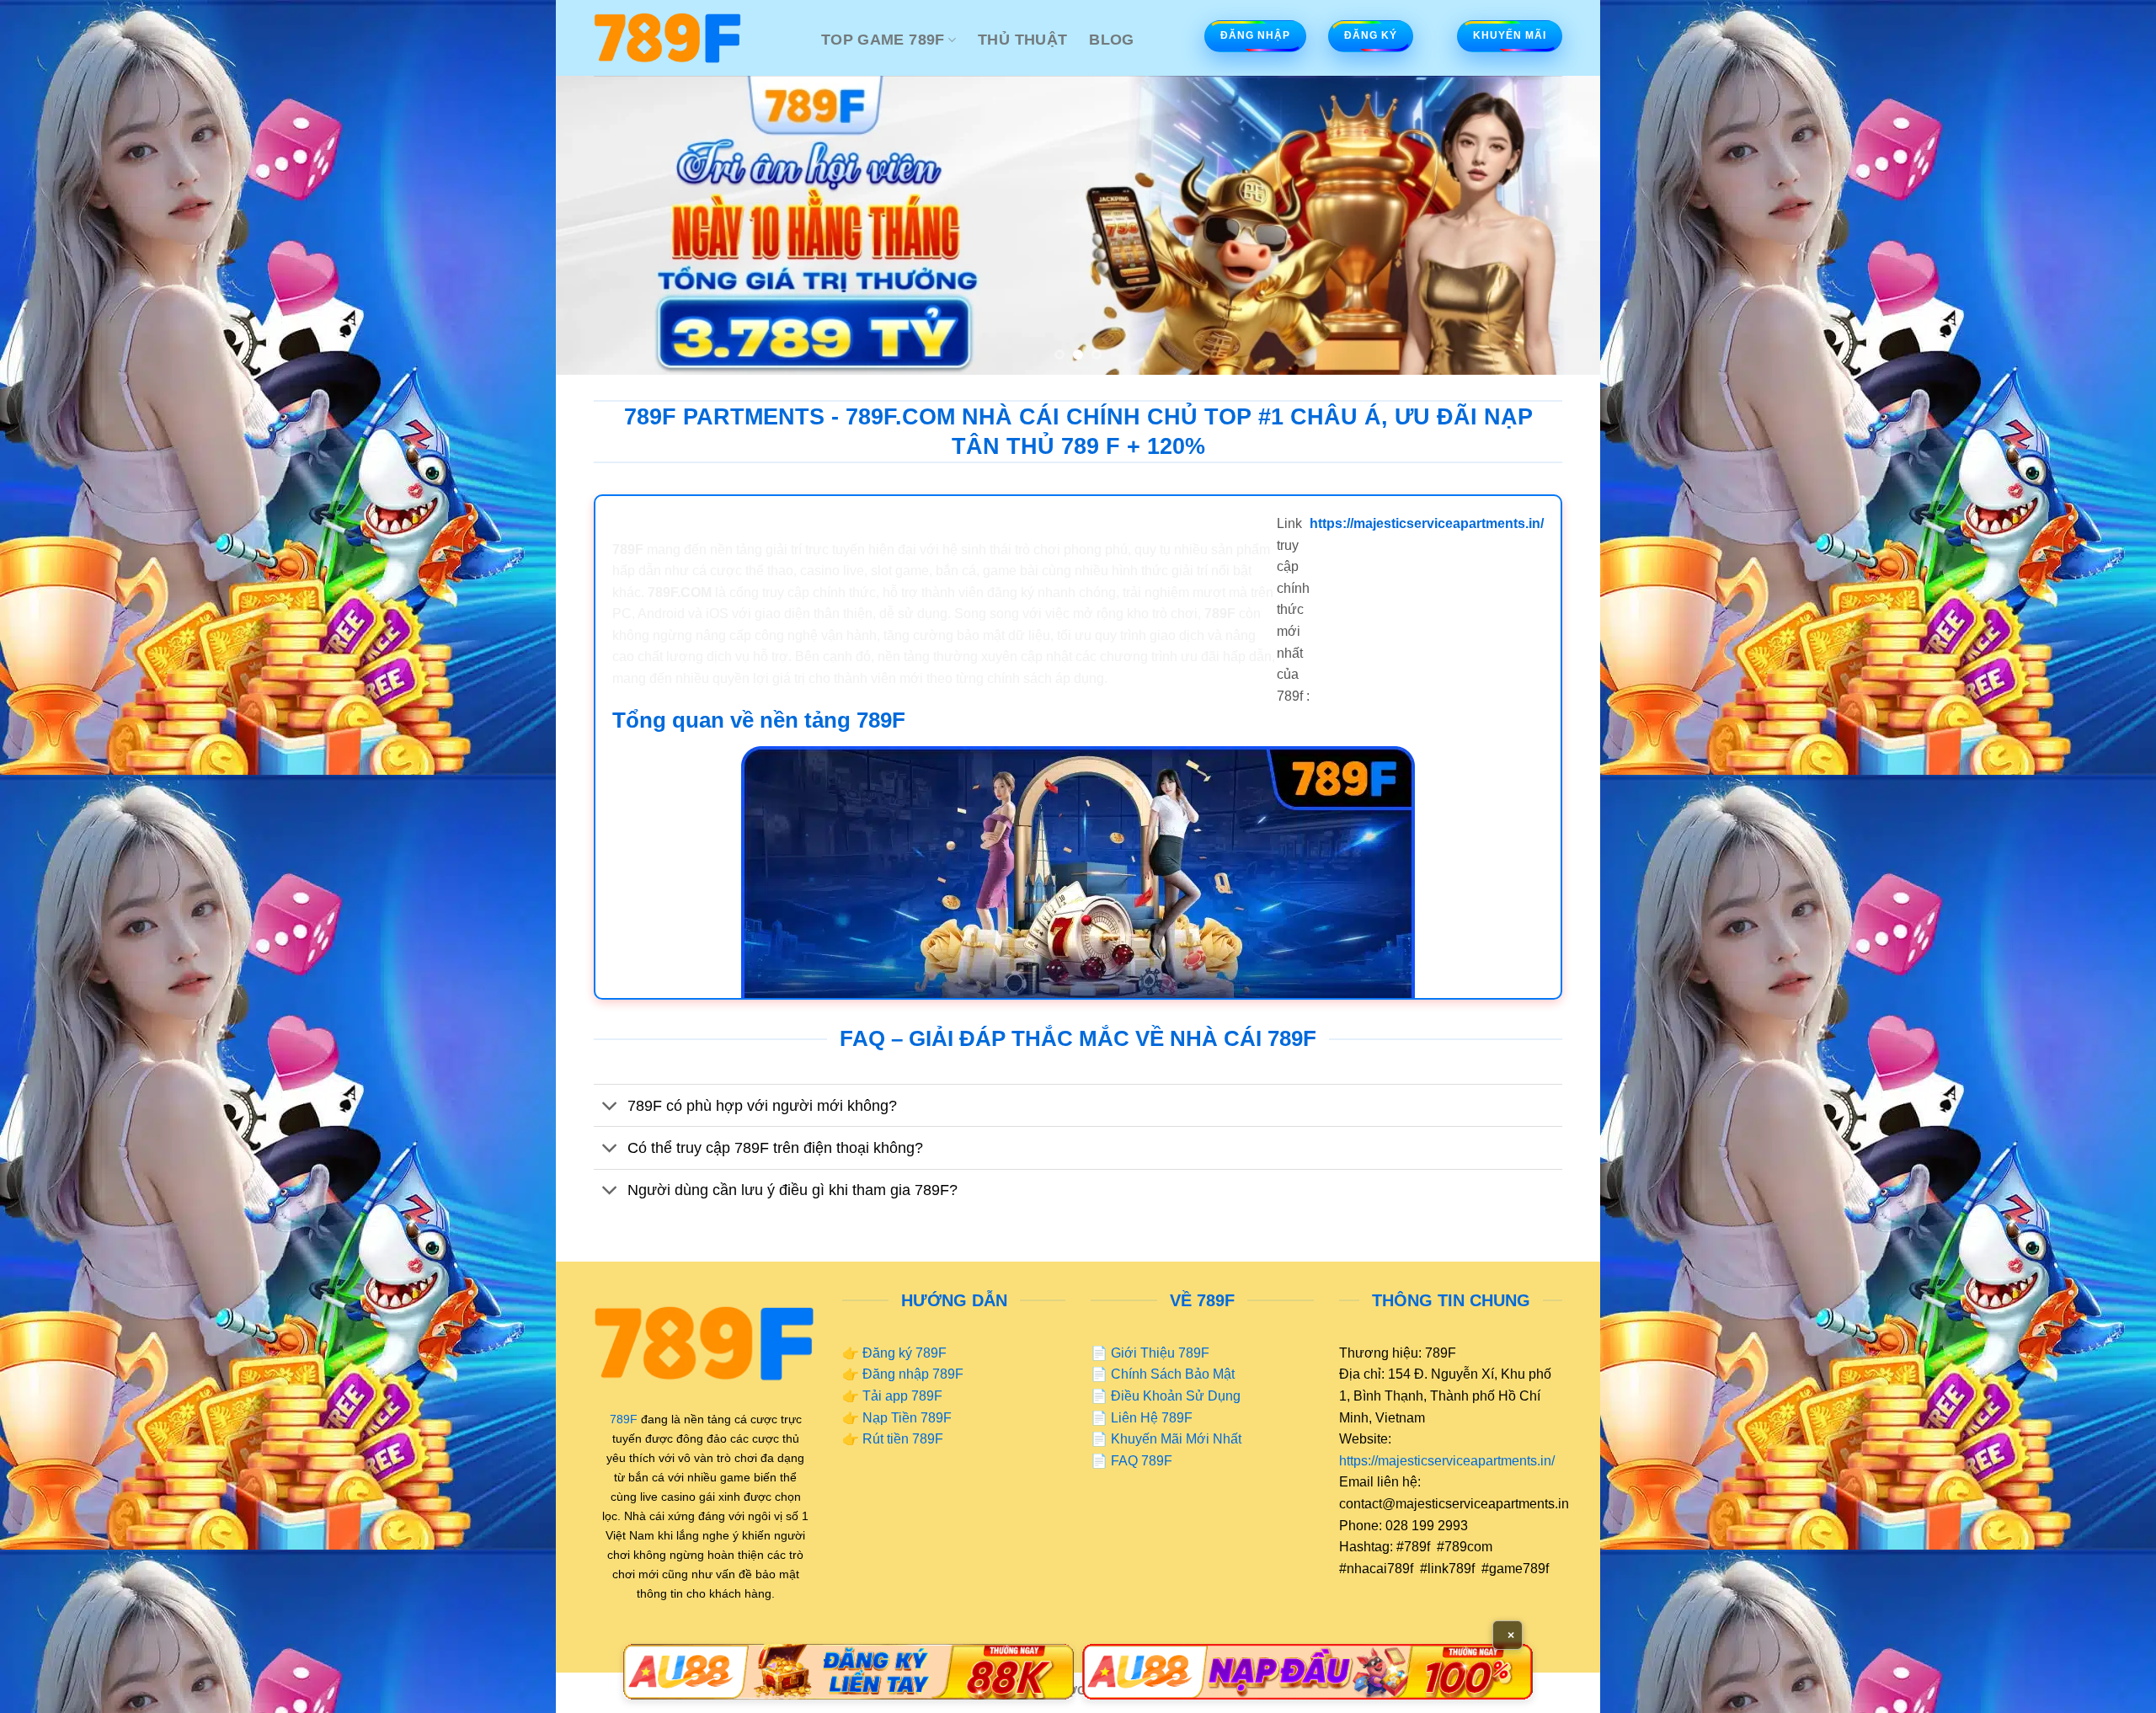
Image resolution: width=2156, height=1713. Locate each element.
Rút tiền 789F (903, 1439)
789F (624, 1419)
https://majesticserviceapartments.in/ (1447, 1461)
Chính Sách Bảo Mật (1173, 1374)
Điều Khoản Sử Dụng (1176, 1396)
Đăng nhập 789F (913, 1374)
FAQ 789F (1142, 1461)
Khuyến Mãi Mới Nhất (1176, 1439)
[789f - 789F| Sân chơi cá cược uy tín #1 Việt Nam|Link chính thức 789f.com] (695, 38)
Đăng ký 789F (905, 1353)
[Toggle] (610, 1107)
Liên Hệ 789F (1152, 1418)
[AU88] (849, 1672)
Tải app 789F (902, 1396)
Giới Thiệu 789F (1160, 1353)
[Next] (1558, 225)
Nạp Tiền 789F (907, 1418)
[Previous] (598, 225)
